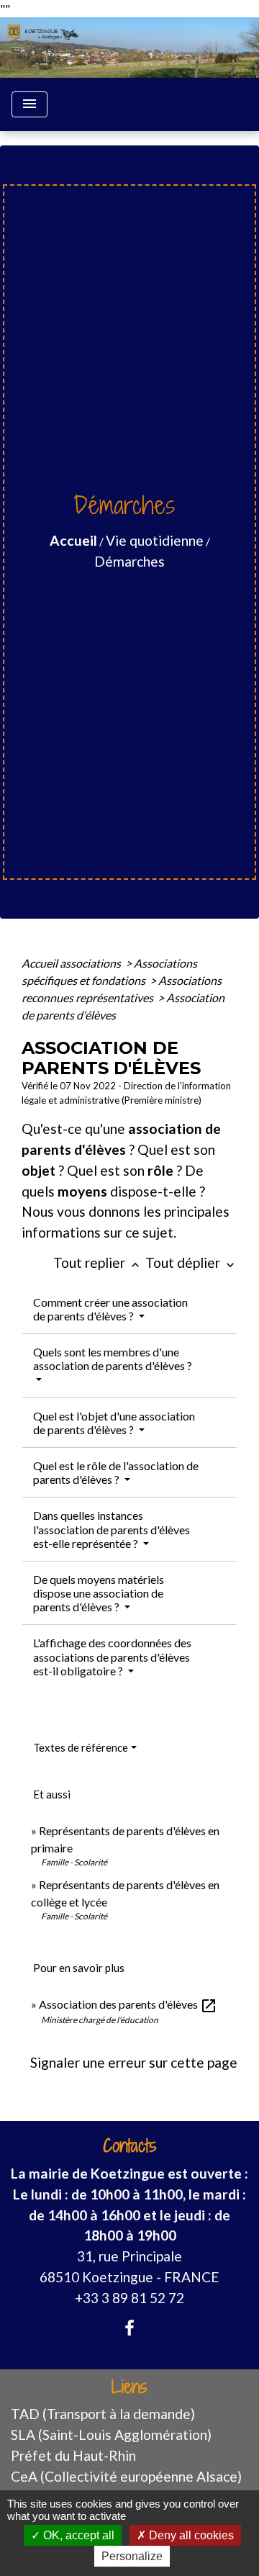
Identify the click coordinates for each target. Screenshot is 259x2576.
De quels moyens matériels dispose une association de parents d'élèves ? (99, 1593)
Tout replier (98, 1262)
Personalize (132, 2556)
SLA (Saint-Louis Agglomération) (111, 2435)
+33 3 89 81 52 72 (129, 2298)
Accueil (73, 540)
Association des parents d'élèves (128, 2004)
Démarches (129, 561)
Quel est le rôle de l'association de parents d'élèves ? (116, 1472)
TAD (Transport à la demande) (103, 2414)
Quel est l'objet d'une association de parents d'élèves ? (114, 1423)
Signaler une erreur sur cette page (134, 2062)
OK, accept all (77, 2535)
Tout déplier (191, 1262)
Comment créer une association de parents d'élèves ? (110, 1309)
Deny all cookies (190, 2535)
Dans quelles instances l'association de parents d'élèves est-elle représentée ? (112, 1529)
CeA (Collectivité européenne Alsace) (126, 2476)
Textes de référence (81, 1747)
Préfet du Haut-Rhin (73, 2455)
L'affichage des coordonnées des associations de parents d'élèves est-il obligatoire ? (112, 1656)
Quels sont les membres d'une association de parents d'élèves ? (113, 1359)
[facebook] (129, 2328)
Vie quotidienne (155, 540)
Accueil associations (72, 963)
